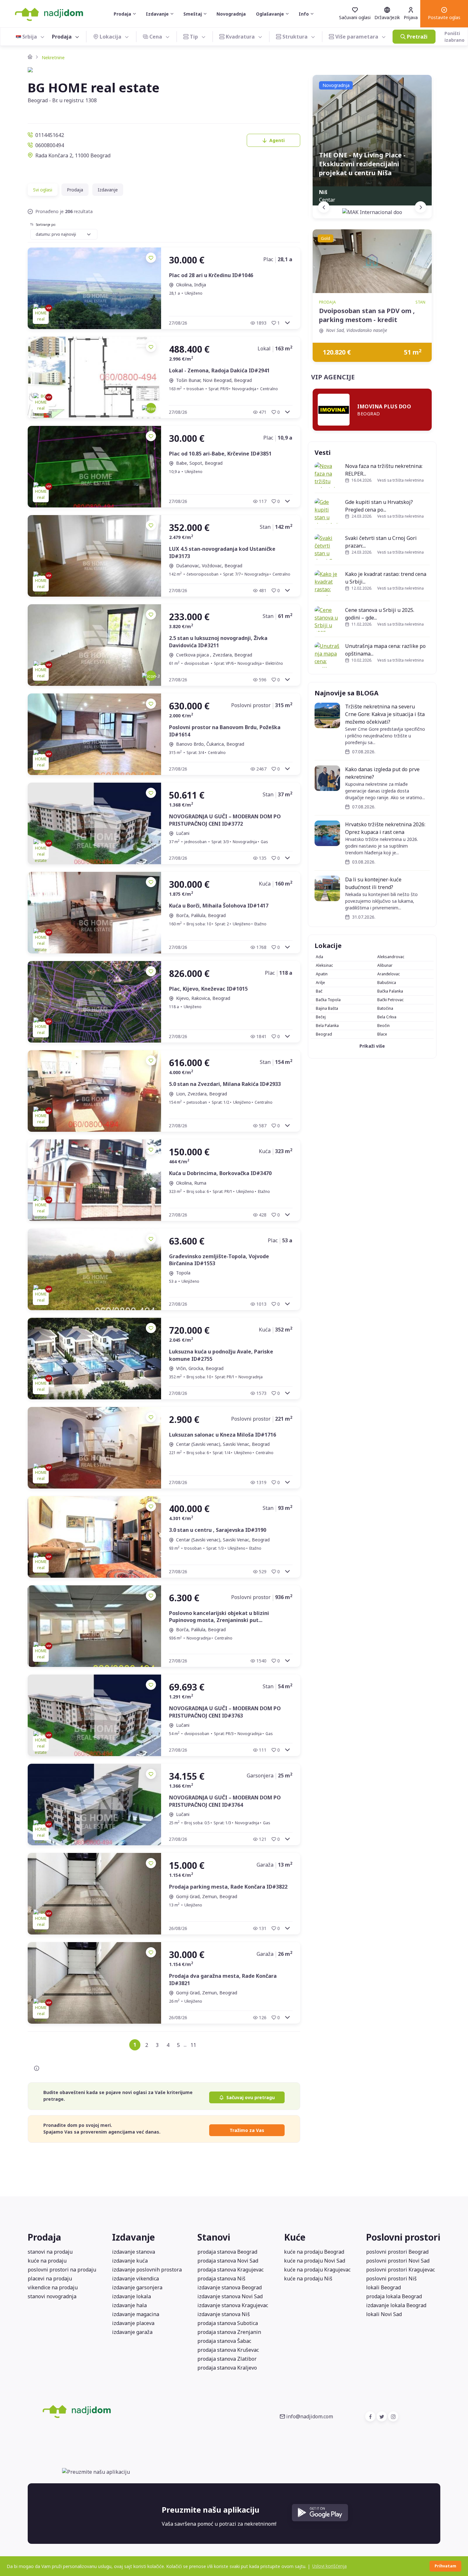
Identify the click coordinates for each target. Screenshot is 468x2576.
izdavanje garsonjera (137, 2287)
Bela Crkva (387, 1017)
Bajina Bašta (327, 1008)
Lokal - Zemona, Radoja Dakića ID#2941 (219, 370)
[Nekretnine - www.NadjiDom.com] (114, 2411)
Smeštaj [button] (193, 14)
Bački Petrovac (390, 1000)
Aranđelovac (389, 974)
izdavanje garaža (132, 2332)
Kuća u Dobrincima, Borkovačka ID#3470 (220, 1173)
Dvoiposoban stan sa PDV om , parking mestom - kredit (367, 315)
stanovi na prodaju (50, 2252)
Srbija (30, 37)
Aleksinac (324, 965)
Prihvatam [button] (445, 2566)
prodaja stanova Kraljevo (227, 2368)
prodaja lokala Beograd (394, 2296)
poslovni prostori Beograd (397, 2252)
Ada (319, 957)
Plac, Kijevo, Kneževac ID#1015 (208, 989)
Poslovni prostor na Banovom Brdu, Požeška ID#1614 (225, 731)
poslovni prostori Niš (391, 2278)
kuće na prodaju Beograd (314, 2252)
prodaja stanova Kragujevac (230, 2270)
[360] (151, 408)
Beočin (383, 1026)
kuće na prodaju (47, 2261)
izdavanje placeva (133, 2323)
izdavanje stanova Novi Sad (230, 2296)
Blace (382, 1034)
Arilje (320, 983)
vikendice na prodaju (53, 2287)
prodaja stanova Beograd (227, 2252)
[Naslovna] (30, 57)
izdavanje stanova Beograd (230, 2287)
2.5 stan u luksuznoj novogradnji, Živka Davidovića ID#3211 (218, 642)
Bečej (321, 1017)
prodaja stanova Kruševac (228, 2350)
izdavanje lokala (131, 2296)
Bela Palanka (327, 1026)
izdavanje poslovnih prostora (147, 2270)
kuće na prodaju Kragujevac (317, 2270)
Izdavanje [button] (157, 14)
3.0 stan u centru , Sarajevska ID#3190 (218, 1530)
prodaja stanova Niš (221, 2278)
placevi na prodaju (50, 2278)
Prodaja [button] (122, 14)
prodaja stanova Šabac (224, 2341)
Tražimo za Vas (247, 2130)
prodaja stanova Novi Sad (228, 2261)
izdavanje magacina (136, 2314)
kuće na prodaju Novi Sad (315, 2261)
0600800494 (50, 145)
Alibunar (385, 965)
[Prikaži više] (287, 323)
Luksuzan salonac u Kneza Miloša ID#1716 (223, 1435)
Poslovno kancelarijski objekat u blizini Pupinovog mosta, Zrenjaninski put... (219, 1617)
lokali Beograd (383, 2287)
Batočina (385, 1008)
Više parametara (357, 37)
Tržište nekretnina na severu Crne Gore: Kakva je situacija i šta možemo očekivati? (385, 714)
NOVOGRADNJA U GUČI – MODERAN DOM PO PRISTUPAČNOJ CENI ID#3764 (225, 1801)
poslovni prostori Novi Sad (398, 2261)
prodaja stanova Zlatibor (227, 2359)
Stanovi (214, 2237)
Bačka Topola (328, 1000)
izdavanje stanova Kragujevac (233, 2305)
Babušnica (387, 983)
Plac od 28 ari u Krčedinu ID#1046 (211, 275)
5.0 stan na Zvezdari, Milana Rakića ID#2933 (225, 1084)
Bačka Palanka (390, 991)
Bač (319, 991)
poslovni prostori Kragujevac (401, 2270)
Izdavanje (108, 190)
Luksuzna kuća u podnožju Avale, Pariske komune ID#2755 (221, 1355)
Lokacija (110, 37)
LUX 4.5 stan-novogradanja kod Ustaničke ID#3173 (222, 552)
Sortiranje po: (46, 225)
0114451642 (50, 135)
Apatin (322, 974)
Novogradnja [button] (231, 14)
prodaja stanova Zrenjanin (229, 2332)
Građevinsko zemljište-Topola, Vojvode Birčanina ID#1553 (219, 1260)
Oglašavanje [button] (270, 14)
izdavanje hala (129, 2305)
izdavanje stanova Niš (224, 2314)
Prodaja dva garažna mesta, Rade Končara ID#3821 (223, 1979)
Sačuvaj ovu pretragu (251, 2097)
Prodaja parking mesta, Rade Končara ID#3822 (228, 1887)
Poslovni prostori (403, 2237)
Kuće (295, 2237)
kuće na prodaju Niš (308, 2278)
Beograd (324, 1034)
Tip (194, 37)
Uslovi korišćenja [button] (330, 2566)
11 (193, 2045)
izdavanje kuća (130, 2261)
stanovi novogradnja (52, 2296)
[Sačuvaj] (151, 258)
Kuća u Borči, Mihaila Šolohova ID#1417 (219, 906)
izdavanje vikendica (135, 2278)
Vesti (323, 452)
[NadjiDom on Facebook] (370, 2416)
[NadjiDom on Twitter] (382, 2416)
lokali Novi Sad (384, 2314)
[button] (444, 14)
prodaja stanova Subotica (228, 2323)
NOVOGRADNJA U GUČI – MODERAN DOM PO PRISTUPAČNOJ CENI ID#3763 (225, 1712)
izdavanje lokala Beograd (396, 2305)
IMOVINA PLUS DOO (384, 406)
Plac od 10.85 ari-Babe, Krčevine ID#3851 (220, 454)
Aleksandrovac (391, 957)
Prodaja (75, 190)
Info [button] (304, 14)
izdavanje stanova (134, 2252)
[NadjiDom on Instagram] (393, 2416)
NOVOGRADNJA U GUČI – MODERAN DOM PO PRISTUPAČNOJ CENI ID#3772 (225, 820)
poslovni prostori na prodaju (62, 2270)
